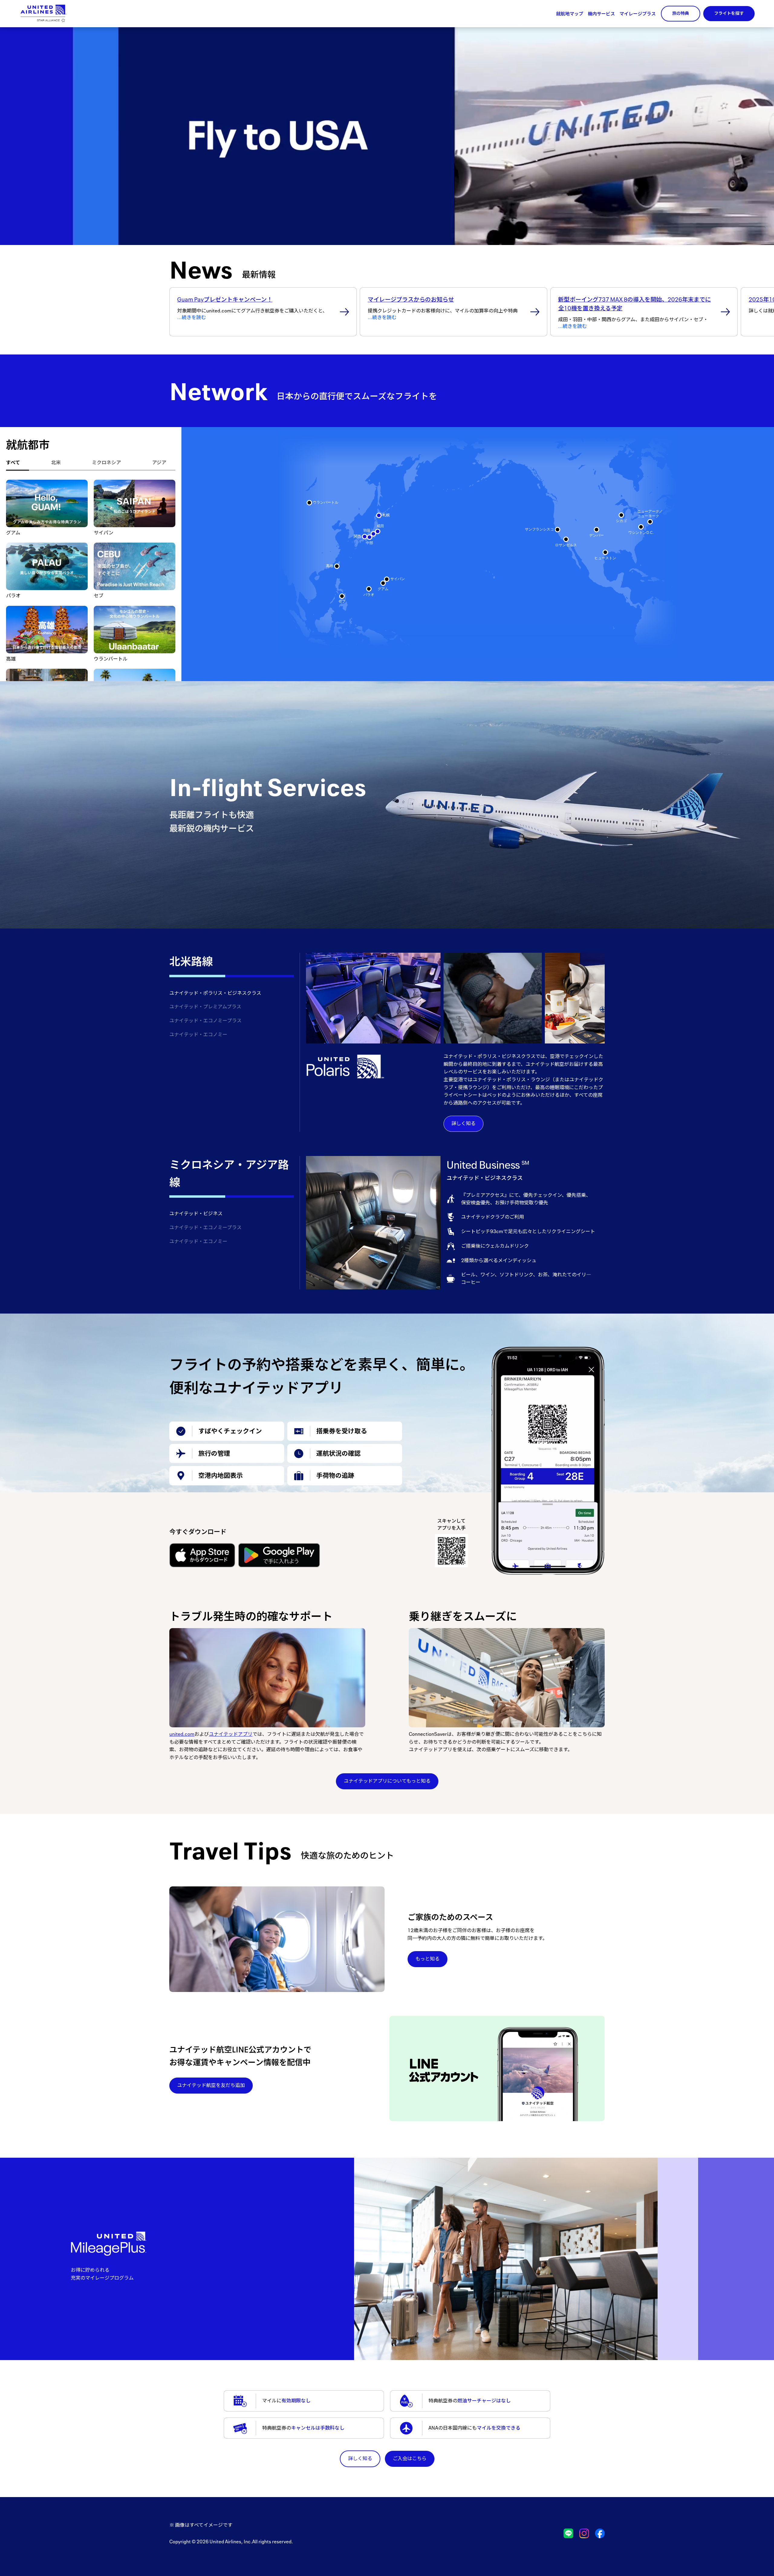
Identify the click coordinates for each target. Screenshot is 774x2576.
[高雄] (337, 566)
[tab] (18, 463)
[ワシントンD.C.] (641, 527)
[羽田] (373, 534)
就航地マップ (570, 14)
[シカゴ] (621, 515)
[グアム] (383, 583)
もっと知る (428, 1959)
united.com (182, 1734)
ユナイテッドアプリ (231, 1734)
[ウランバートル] (309, 503)
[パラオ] (369, 589)
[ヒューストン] (605, 552)
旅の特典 (681, 13)
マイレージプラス (638, 14)
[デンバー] (597, 530)
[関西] (365, 537)
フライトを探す (729, 13)
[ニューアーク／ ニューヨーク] (650, 522)
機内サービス (601, 14)
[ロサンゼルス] (566, 539)
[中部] (369, 537)
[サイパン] (387, 579)
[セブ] (342, 596)
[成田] (378, 531)
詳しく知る (463, 1123)
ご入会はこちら (410, 2458)
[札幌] (379, 515)
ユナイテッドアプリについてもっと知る (387, 1781)
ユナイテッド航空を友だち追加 (211, 2085)
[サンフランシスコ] (558, 530)
